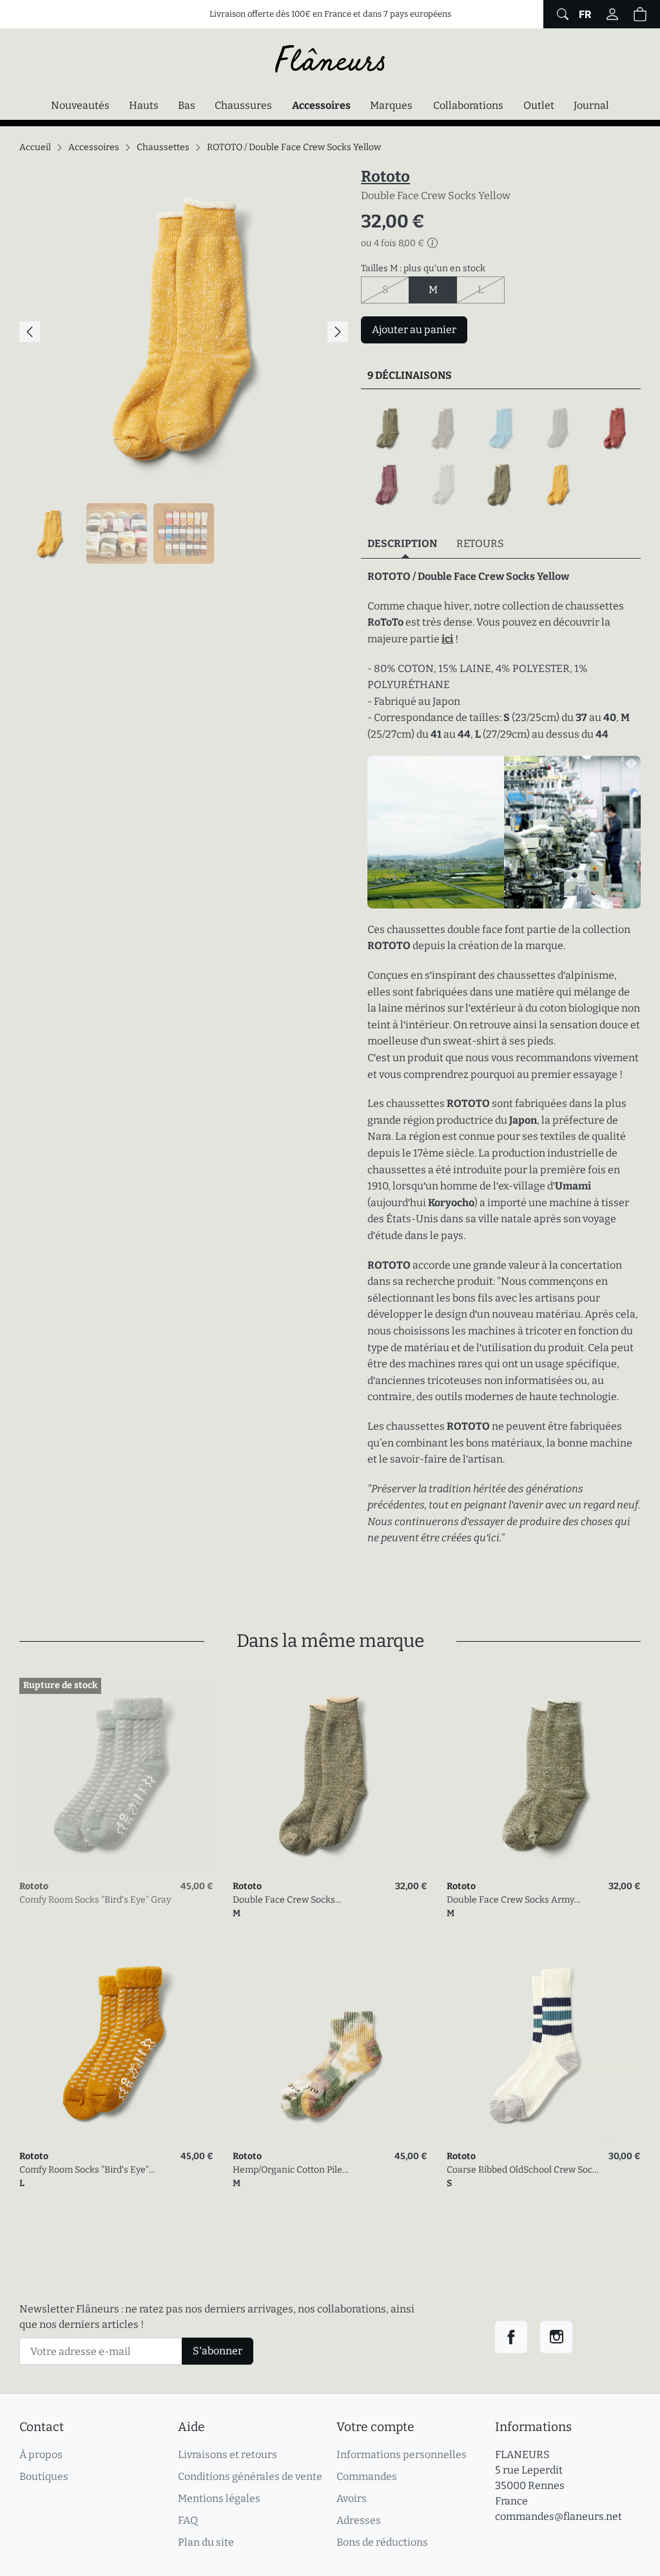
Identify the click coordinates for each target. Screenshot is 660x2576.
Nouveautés (80, 105)
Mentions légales (219, 2498)
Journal (591, 105)
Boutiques (44, 2476)
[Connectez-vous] (612, 14)
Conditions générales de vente (250, 2476)
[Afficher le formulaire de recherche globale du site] (561, 14)
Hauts (144, 105)
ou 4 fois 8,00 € (393, 244)
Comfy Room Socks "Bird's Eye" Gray (95, 1900)
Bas (187, 105)
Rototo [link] (34, 1886)
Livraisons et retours (228, 2455)
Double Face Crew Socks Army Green (510, 1900)
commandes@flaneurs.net (558, 2516)
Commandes (367, 2476)
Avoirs (352, 2498)
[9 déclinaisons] (501, 457)
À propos (41, 2455)
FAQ (188, 2520)
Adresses (359, 2520)
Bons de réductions (382, 2542)
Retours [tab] (480, 543)
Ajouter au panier (414, 330)
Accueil (35, 147)
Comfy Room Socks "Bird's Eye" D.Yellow (84, 2170)
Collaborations (468, 105)
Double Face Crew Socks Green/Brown (284, 1900)
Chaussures (243, 105)
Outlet (539, 105)
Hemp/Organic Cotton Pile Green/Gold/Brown (287, 2170)
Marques (391, 105)
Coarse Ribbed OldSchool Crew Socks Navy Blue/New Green (524, 2170)
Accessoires (325, 105)
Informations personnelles (402, 2455)
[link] (116, 1775)
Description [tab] (402, 543)
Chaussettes (163, 147)
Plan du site (206, 2542)
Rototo (385, 177)
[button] (640, 14)
